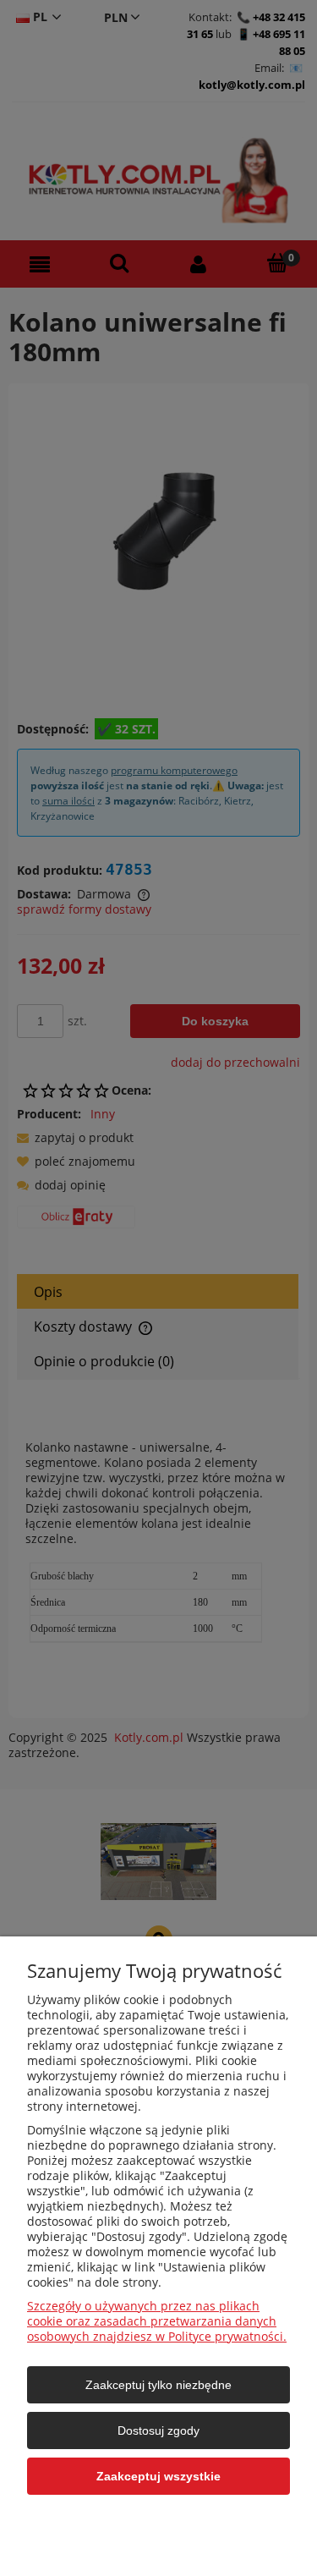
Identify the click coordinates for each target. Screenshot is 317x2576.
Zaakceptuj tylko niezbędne (158, 2385)
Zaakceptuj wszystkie (158, 2476)
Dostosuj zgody (158, 2430)
